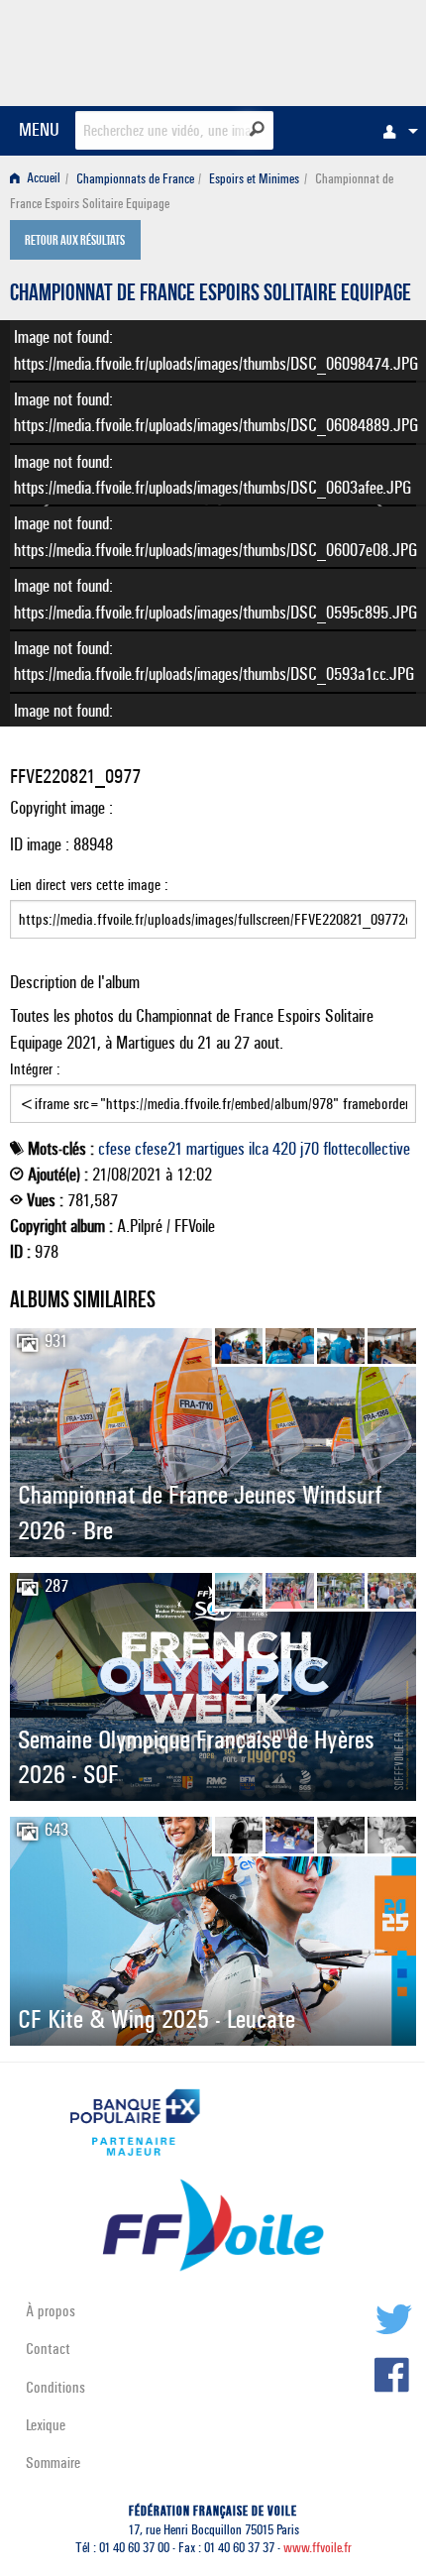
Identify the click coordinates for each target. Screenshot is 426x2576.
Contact (48, 2349)
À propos (51, 2311)
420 (284, 1149)
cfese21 (159, 1149)
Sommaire (53, 2463)
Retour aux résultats (75, 242)
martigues (215, 1149)
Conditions (55, 2387)
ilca (259, 1149)
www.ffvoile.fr (318, 2548)
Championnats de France (135, 179)
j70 (310, 1149)
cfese (114, 1149)
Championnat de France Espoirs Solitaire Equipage (211, 295)
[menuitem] (395, 131)
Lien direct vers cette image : (89, 885)
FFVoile (322, 50)
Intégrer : (35, 1069)
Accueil (42, 179)
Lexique (46, 2425)
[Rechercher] (257, 129)
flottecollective (367, 1149)
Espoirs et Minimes (254, 179)
